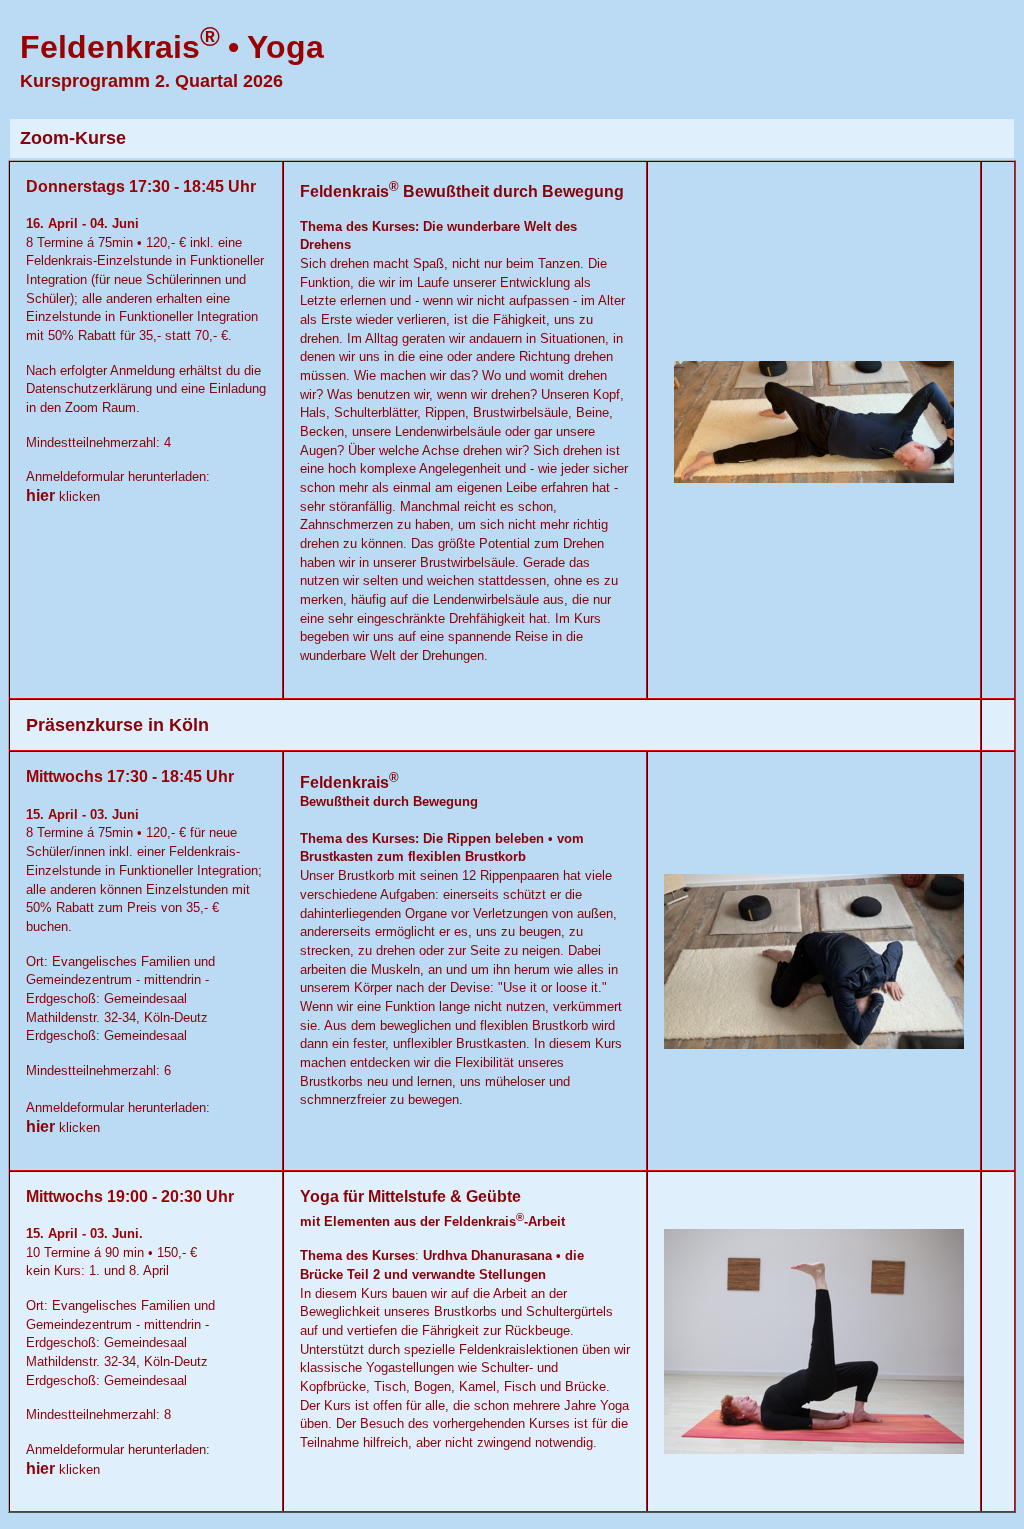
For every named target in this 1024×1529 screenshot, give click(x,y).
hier (42, 495)
